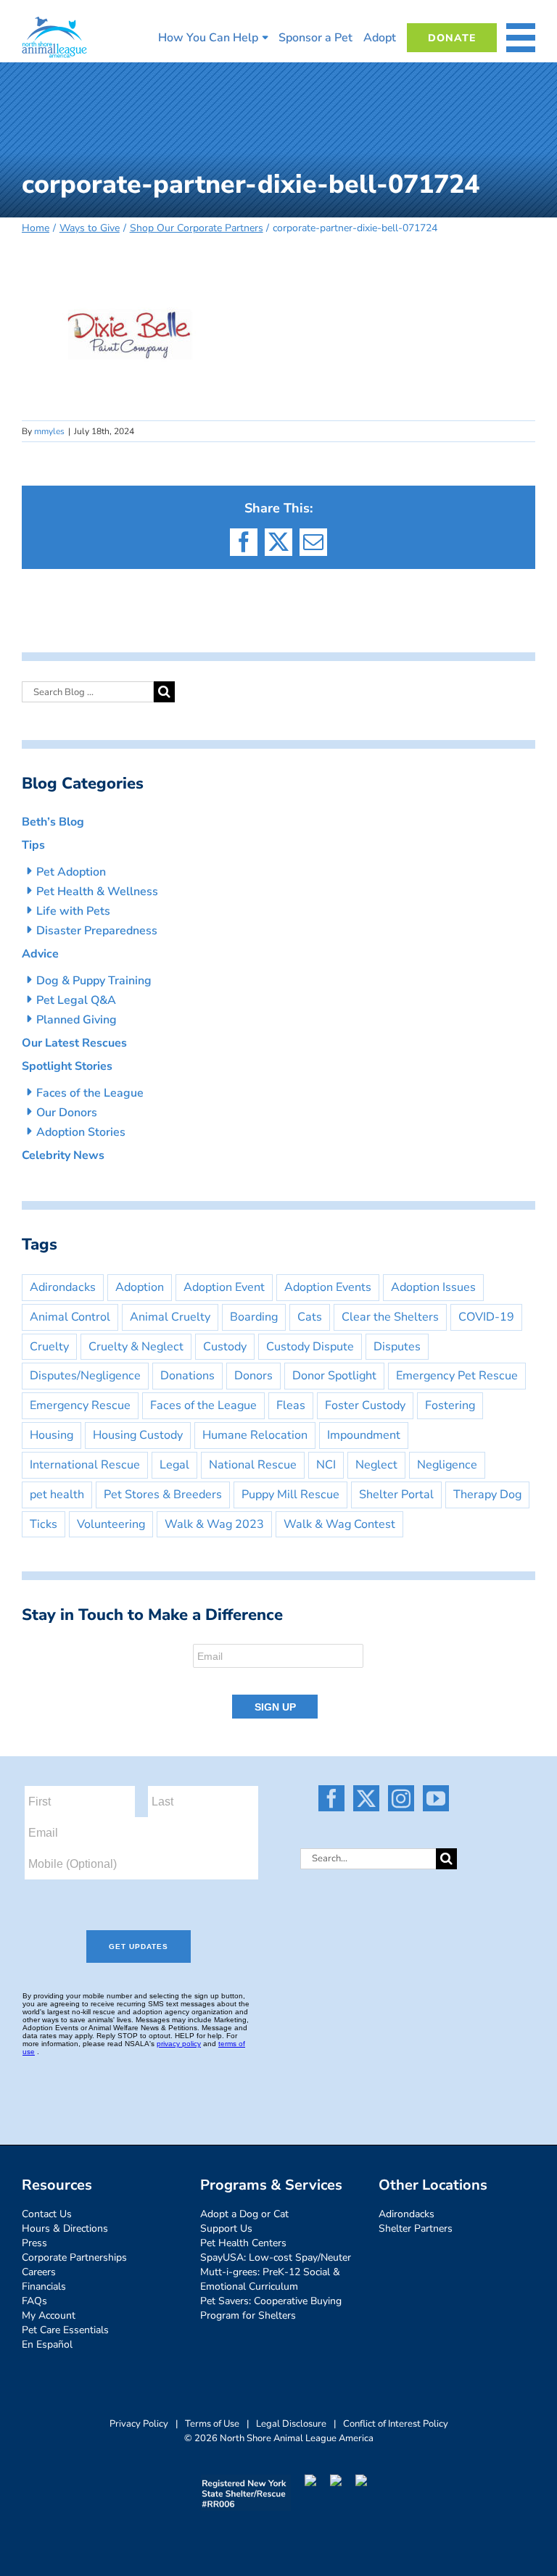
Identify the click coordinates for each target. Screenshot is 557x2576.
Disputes (397, 1347)
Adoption (140, 1287)
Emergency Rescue (80, 1405)
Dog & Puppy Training (94, 981)
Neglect (376, 1465)
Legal (174, 1465)
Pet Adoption (71, 872)
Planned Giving (77, 1020)
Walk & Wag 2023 (214, 1524)
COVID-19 (486, 1317)
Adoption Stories (81, 1132)
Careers (39, 2272)
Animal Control (70, 1317)
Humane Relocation (255, 1435)
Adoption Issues (433, 1287)
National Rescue (253, 1465)
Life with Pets (73, 911)
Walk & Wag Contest (339, 1524)
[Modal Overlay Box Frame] (278, 1682)
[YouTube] (436, 1798)
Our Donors (67, 1113)
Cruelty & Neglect (136, 1347)
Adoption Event (224, 1287)
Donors (253, 1376)
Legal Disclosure (291, 2424)
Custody (225, 1347)
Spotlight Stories (67, 1066)
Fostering (450, 1405)
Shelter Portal (396, 1495)
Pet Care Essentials (65, 2330)
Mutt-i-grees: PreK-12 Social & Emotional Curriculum (270, 2279)
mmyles (49, 431)
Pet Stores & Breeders (163, 1495)
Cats (310, 1317)
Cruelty (49, 1347)
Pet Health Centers (243, 2243)
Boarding (254, 1317)
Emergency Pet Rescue (457, 1376)
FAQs (34, 2301)
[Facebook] (331, 1798)
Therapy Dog (487, 1495)
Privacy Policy (139, 2424)
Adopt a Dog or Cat (244, 2214)
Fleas (291, 1405)
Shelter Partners (416, 2228)
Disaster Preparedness (97, 931)
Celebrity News (63, 1155)
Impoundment (364, 1435)
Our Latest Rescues (74, 1043)
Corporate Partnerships (74, 2257)
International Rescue (85, 1465)
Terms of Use (212, 2424)
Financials (44, 2286)
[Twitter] (366, 1798)
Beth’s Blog (53, 822)
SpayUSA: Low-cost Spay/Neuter (276, 2257)
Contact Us (47, 2214)
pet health (57, 1495)
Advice (40, 954)
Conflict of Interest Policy (396, 2424)
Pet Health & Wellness (97, 892)
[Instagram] (401, 1798)
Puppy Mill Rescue (290, 1495)
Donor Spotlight (334, 1376)
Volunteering (111, 1524)
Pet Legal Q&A (76, 1000)
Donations (187, 1376)
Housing (51, 1435)
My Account (49, 2315)
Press (34, 2243)
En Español (47, 2344)
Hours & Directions (65, 2228)
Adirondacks (63, 1287)
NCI (326, 1465)
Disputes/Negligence (85, 1376)
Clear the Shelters (390, 1317)
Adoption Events (328, 1287)
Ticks (44, 1524)
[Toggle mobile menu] (521, 38)
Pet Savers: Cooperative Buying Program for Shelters (271, 2308)
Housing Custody (138, 1435)
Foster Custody (365, 1405)
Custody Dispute (310, 1347)
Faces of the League (90, 1093)
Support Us (226, 2228)
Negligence (447, 1465)
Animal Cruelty (170, 1317)
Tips (33, 845)
